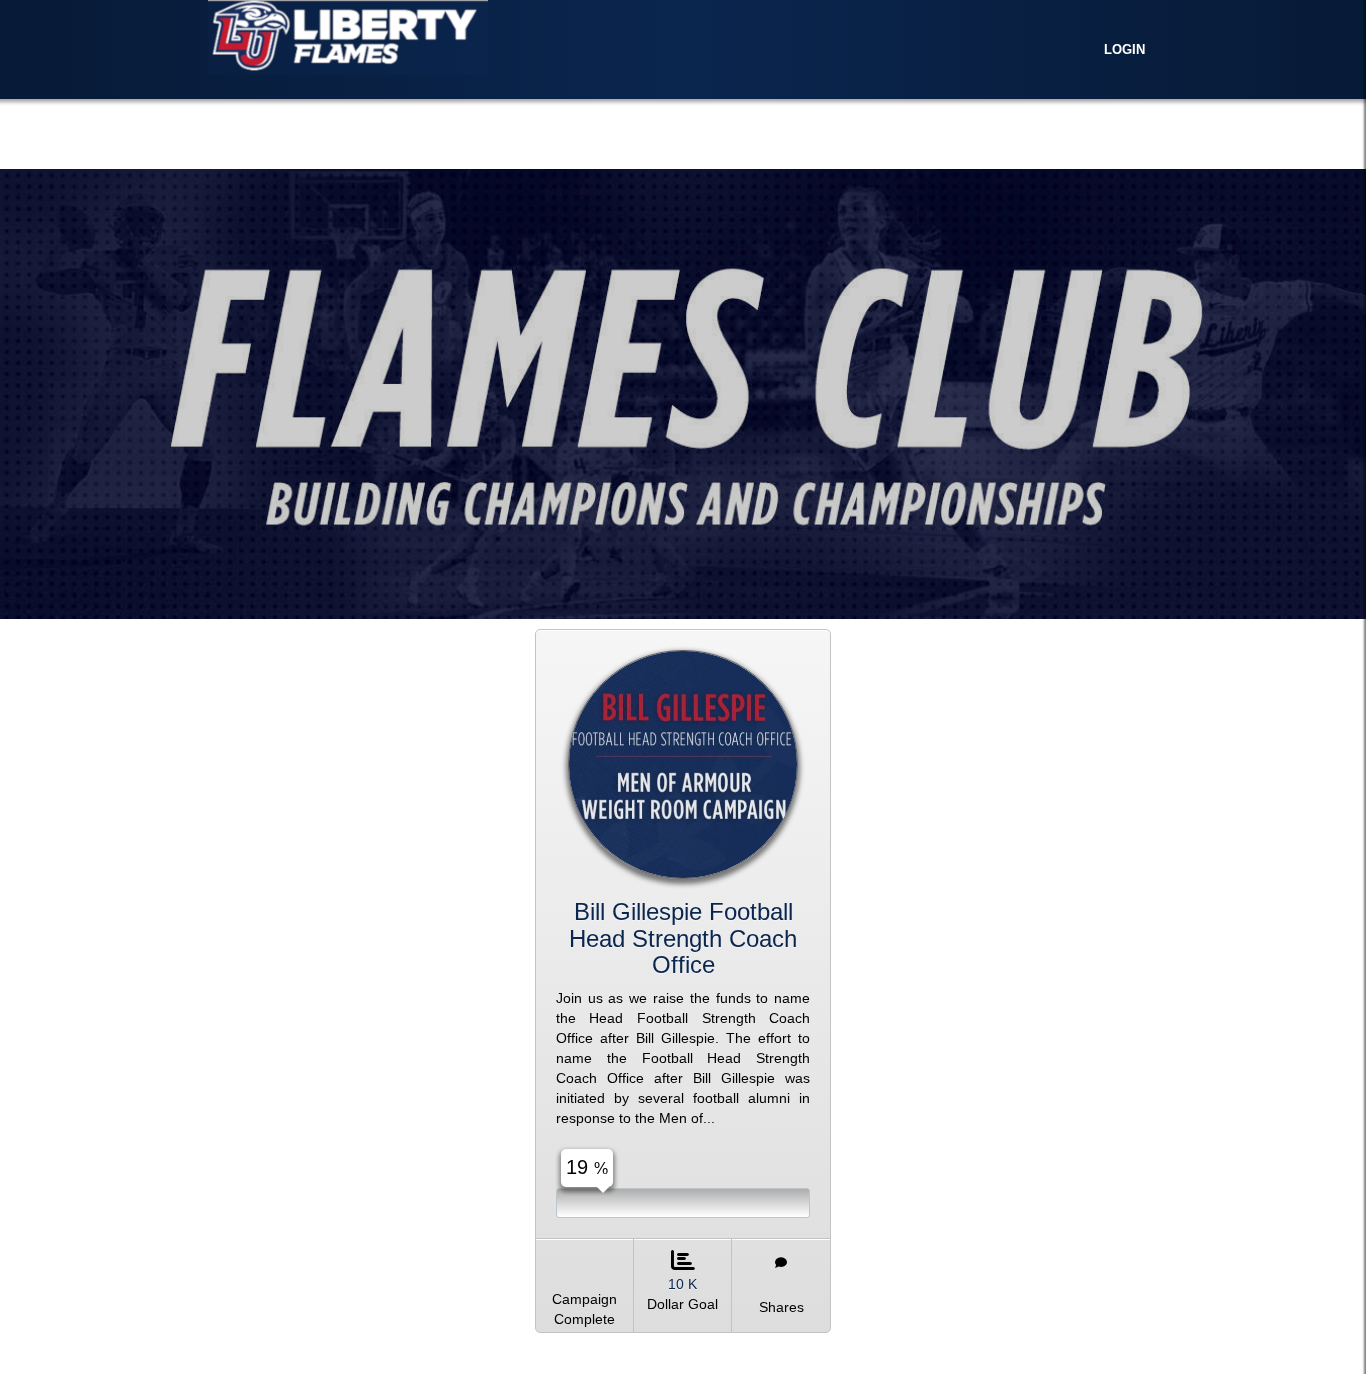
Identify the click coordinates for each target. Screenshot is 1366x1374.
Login (1124, 50)
